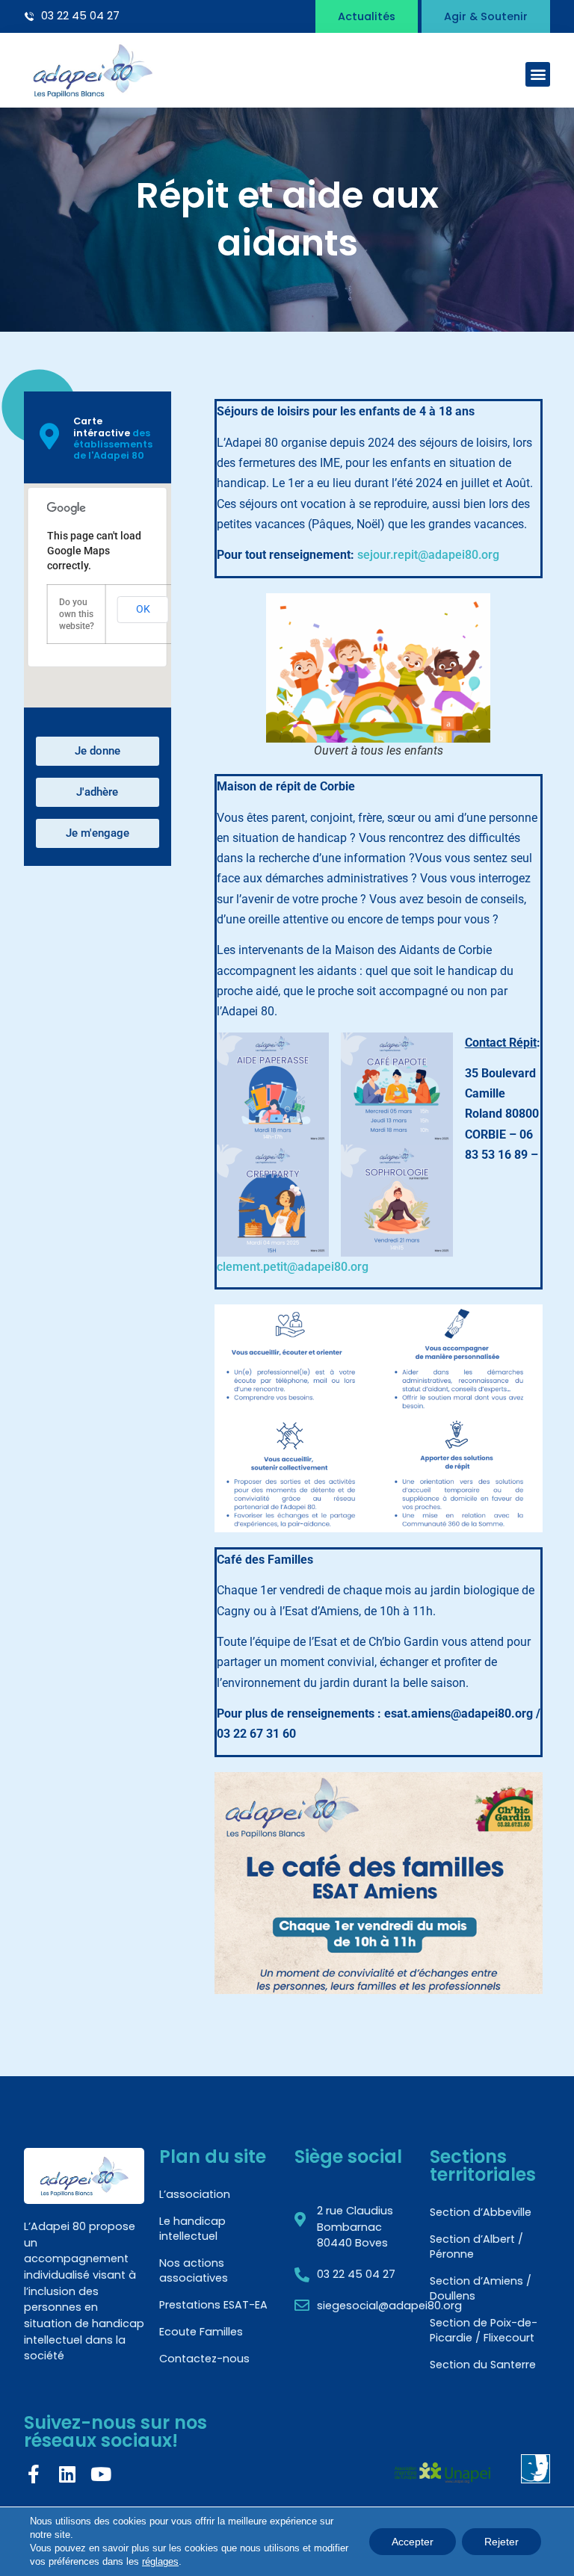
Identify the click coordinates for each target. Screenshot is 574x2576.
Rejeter (502, 2542)
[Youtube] (101, 2474)
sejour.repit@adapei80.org (428, 555)
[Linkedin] (67, 2474)
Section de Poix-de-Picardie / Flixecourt (484, 2330)
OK (143, 609)
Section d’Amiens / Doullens (481, 2288)
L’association (195, 2194)
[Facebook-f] (33, 2474)
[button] (538, 74)
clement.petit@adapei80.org (293, 1267)
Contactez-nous (204, 2359)
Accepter (413, 2542)
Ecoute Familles (201, 2332)
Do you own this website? (77, 614)
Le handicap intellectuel (192, 2229)
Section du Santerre (483, 2365)
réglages (160, 2561)
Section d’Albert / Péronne (476, 2247)
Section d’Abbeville (481, 2212)
